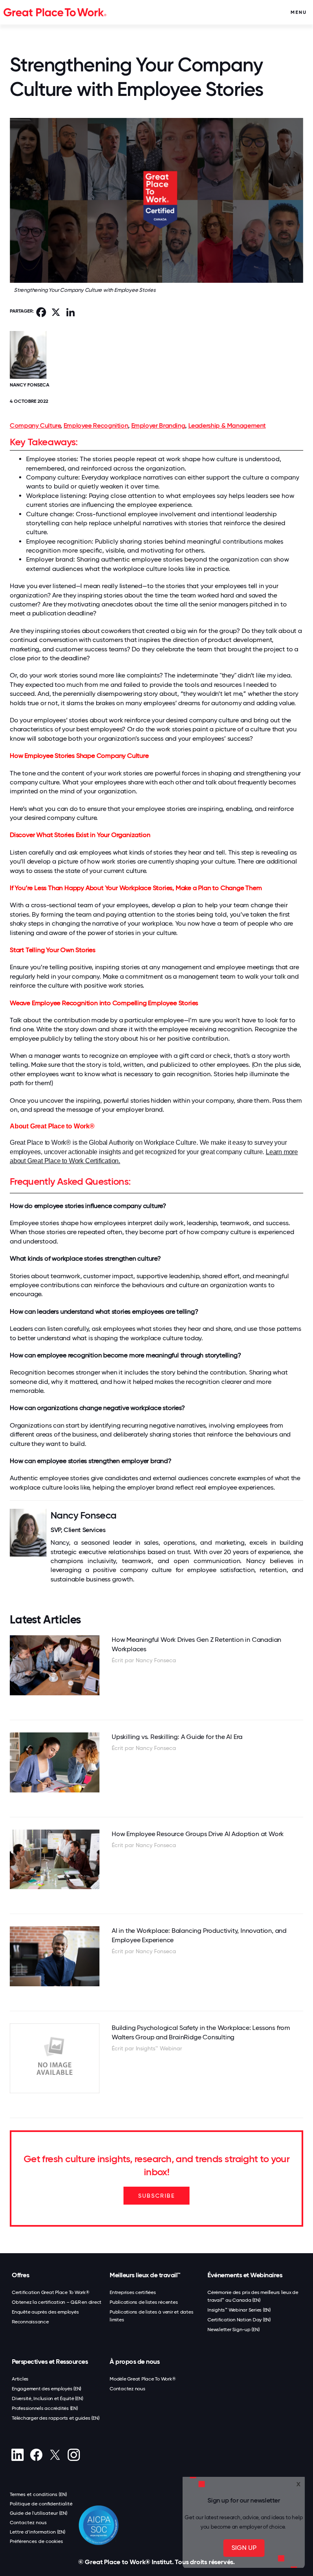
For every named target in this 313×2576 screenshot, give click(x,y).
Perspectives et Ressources (50, 2362)
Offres (20, 2275)
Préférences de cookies (36, 2541)
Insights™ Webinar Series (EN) (239, 2310)
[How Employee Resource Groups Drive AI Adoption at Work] (55, 1860)
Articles (20, 2379)
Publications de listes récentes (144, 2302)
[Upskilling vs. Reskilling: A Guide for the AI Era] (55, 1762)
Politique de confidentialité (41, 2504)
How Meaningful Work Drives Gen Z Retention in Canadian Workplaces (196, 1644)
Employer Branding (158, 425)
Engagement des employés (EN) (46, 2389)
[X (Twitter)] (55, 2455)
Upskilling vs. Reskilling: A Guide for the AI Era (177, 1737)
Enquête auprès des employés (45, 2312)
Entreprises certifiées (133, 2292)
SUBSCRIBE (156, 2196)
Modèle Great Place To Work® (143, 2379)
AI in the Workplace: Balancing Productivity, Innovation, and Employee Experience (199, 1935)
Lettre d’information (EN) (37, 2532)
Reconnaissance (30, 2322)
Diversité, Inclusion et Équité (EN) (47, 2398)
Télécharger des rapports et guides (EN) (55, 2418)
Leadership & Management (227, 425)
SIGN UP (244, 2548)
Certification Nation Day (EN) (239, 2320)
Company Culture (35, 425)
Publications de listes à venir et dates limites (151, 2316)
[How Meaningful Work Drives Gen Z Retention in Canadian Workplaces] (55, 1665)
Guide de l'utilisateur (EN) (39, 2513)
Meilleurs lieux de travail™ (145, 2275)
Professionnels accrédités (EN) (45, 2408)
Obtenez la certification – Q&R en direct (57, 2302)
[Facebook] (36, 2455)
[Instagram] (74, 2455)
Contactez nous (128, 2389)
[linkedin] (17, 2455)
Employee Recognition (96, 425)
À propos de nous (134, 2362)
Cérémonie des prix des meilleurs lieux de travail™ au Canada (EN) (253, 2296)
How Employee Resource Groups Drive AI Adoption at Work (198, 1834)
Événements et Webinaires (245, 2275)
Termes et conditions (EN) (38, 2494)
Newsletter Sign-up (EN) (233, 2330)
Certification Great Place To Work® (51, 2292)
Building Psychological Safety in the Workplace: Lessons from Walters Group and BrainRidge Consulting (201, 2032)
